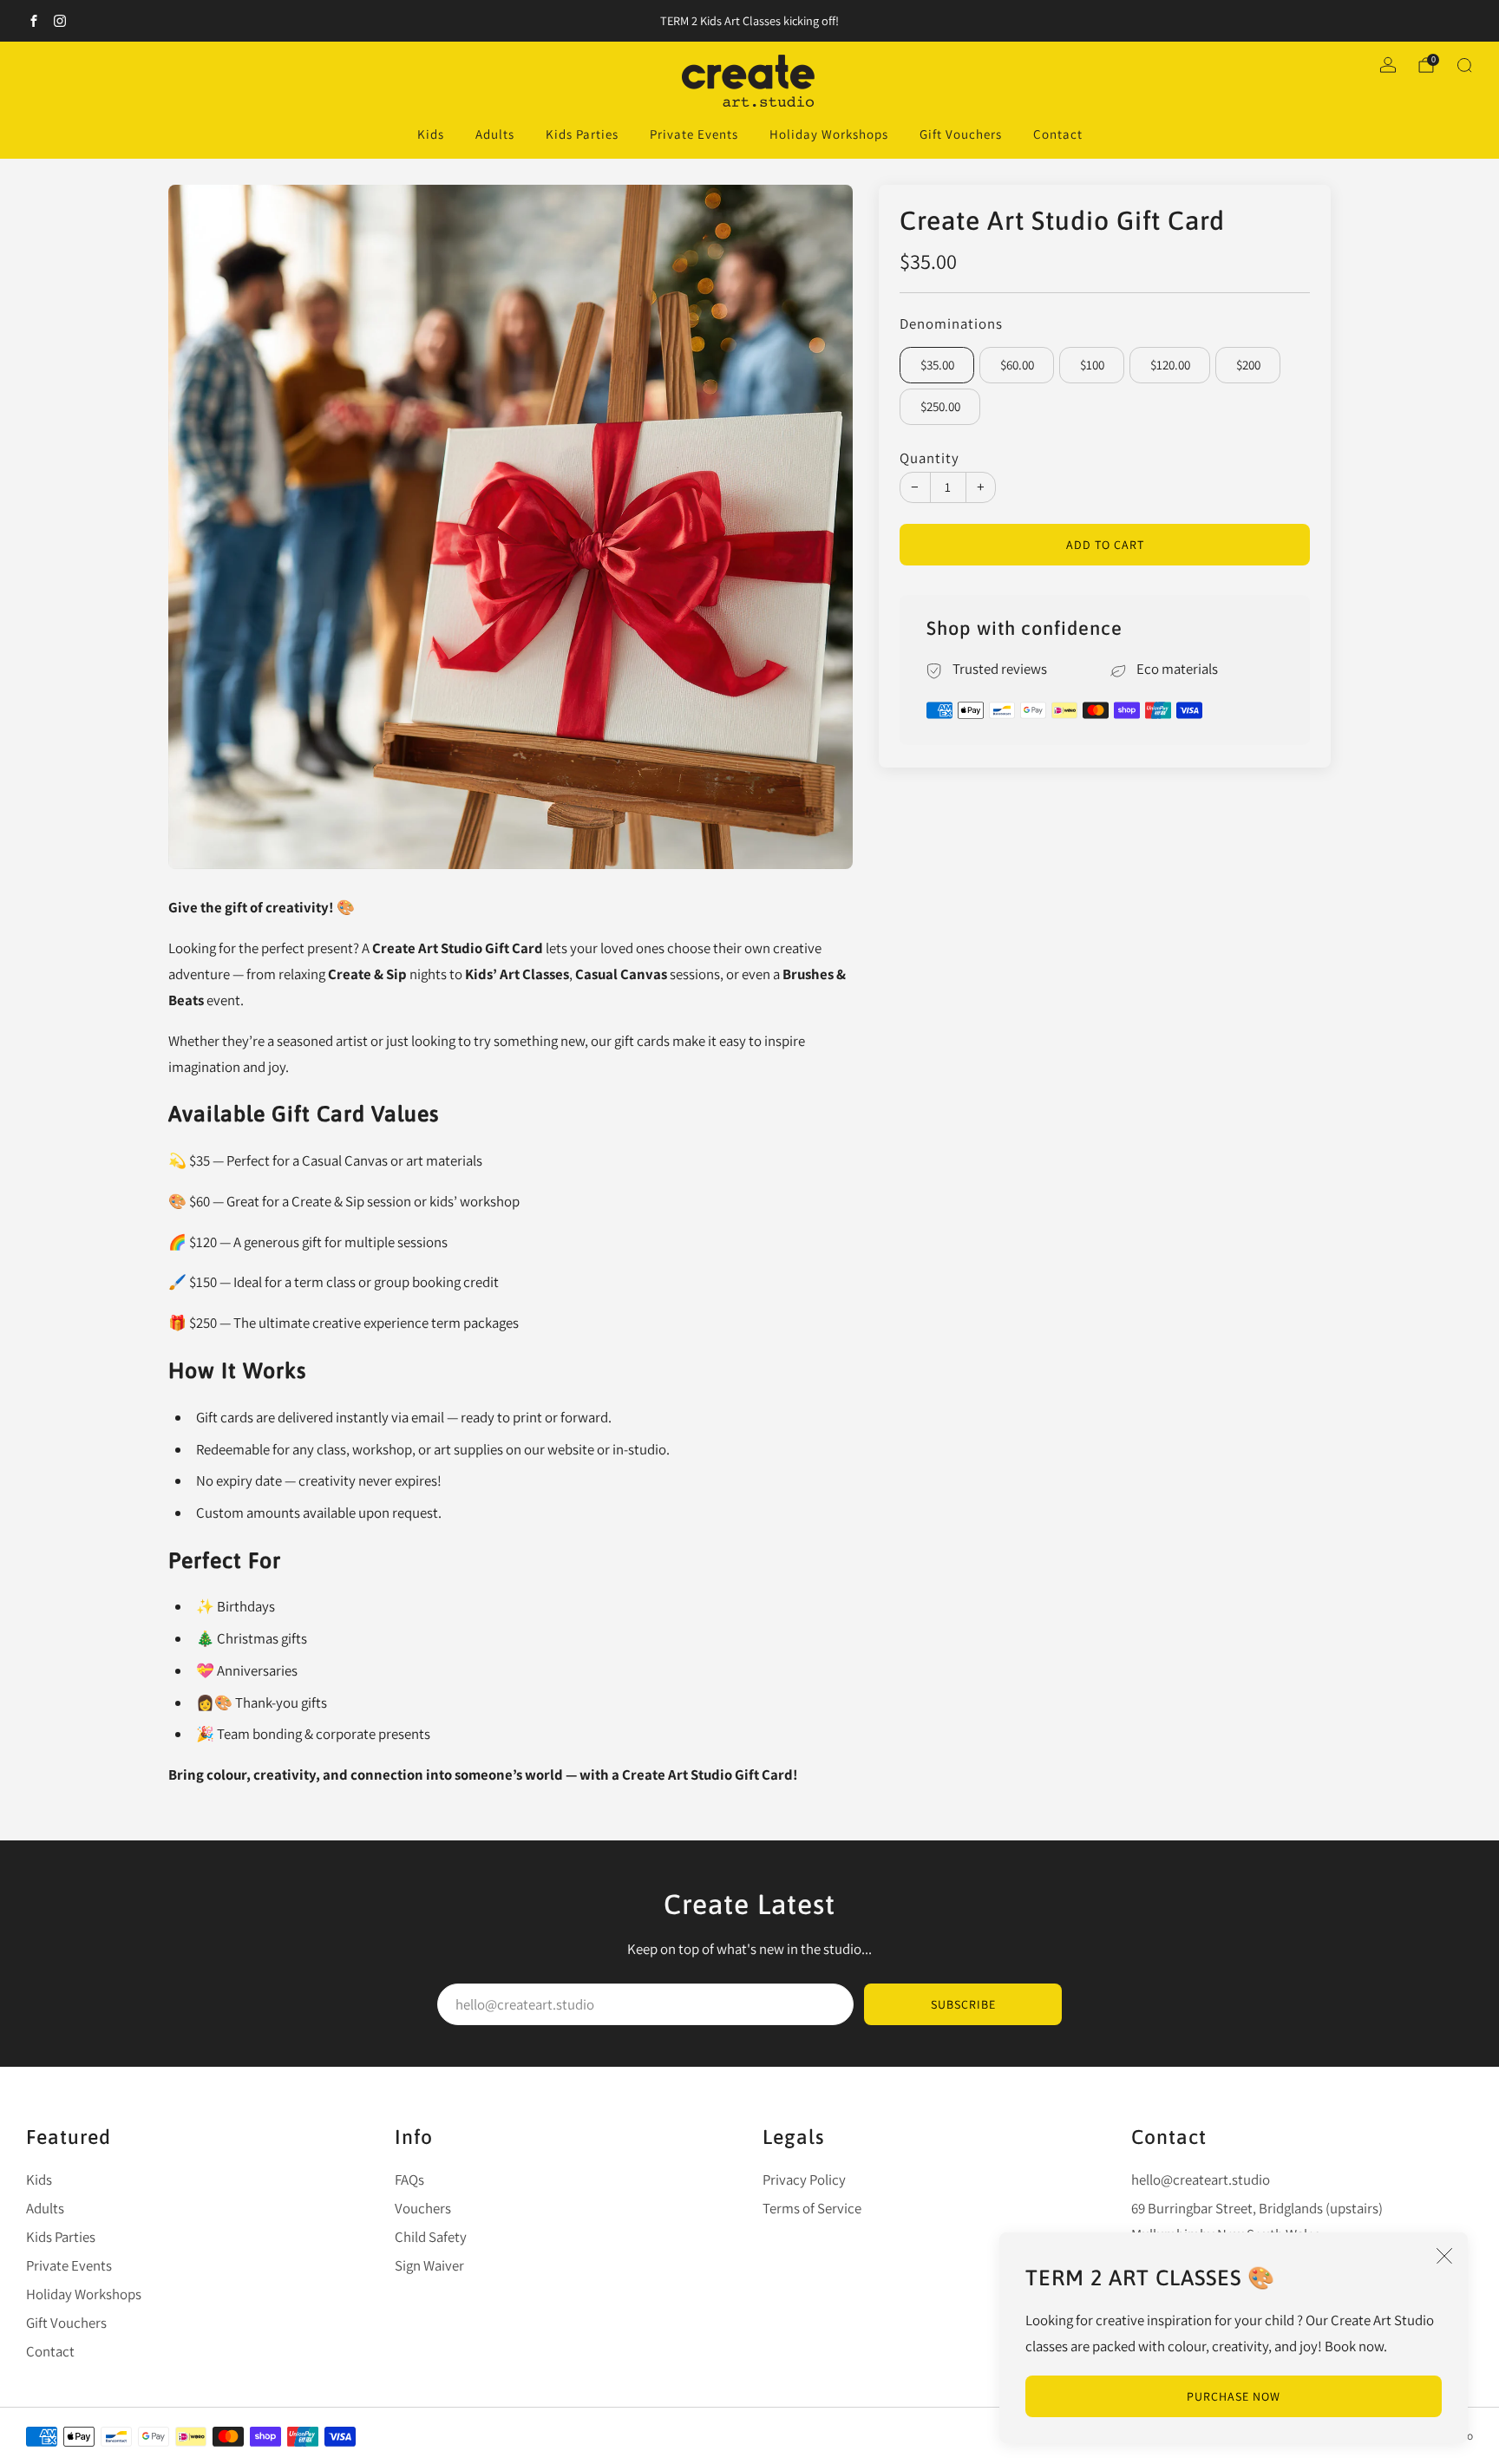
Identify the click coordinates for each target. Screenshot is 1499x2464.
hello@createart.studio (1201, 2180)
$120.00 (1170, 366)
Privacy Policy (804, 2180)
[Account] (1388, 65)
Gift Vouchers (961, 134)
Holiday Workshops (829, 134)
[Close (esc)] (1444, 2256)
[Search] (1464, 65)
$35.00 (937, 366)
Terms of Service (812, 2208)
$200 (1248, 366)
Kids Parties (582, 134)
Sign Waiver (429, 2265)
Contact (1058, 134)
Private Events (694, 134)
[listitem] (749, 21)
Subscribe (963, 2004)
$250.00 (940, 407)
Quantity (930, 458)
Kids (431, 134)
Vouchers (423, 2208)
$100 (1092, 366)
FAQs (409, 2180)
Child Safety (431, 2237)
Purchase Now (1234, 2396)
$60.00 (1017, 366)
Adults (495, 134)
